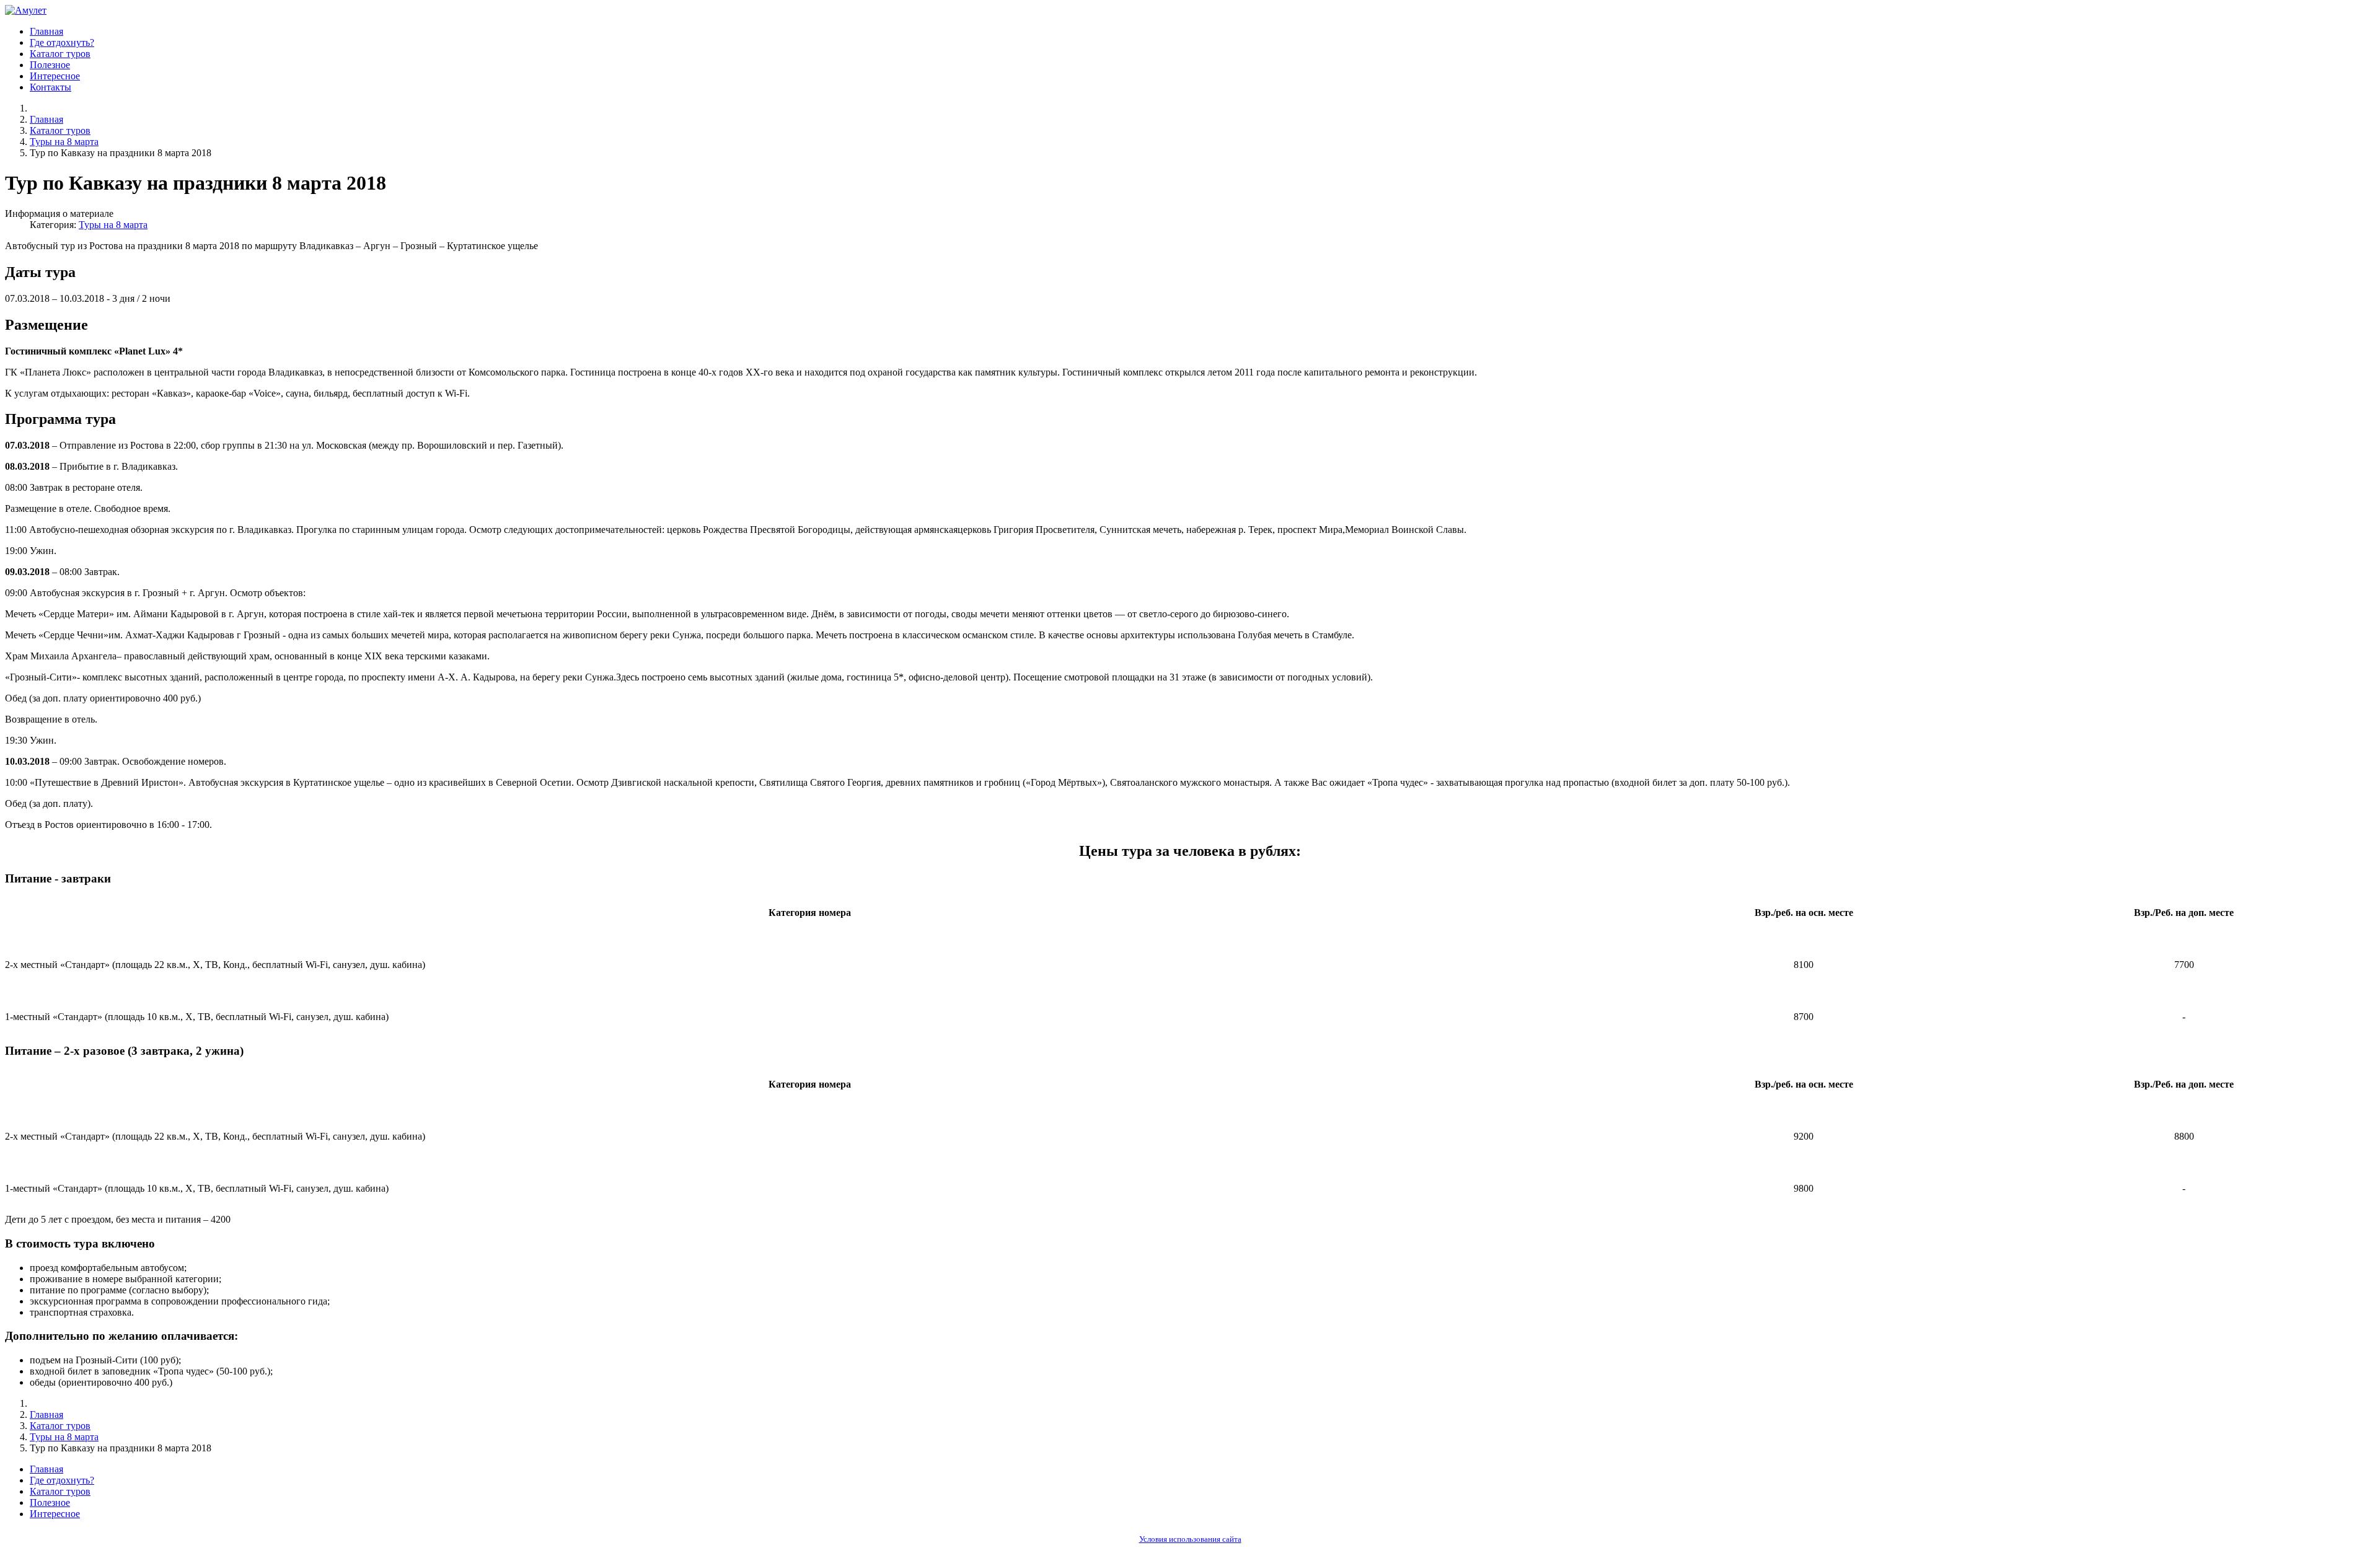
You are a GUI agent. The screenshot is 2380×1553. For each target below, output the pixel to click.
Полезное (50, 65)
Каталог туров (60, 54)
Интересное (55, 76)
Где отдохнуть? (62, 42)
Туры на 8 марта (113, 225)
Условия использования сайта (1190, 1539)
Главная (46, 31)
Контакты (51, 87)
